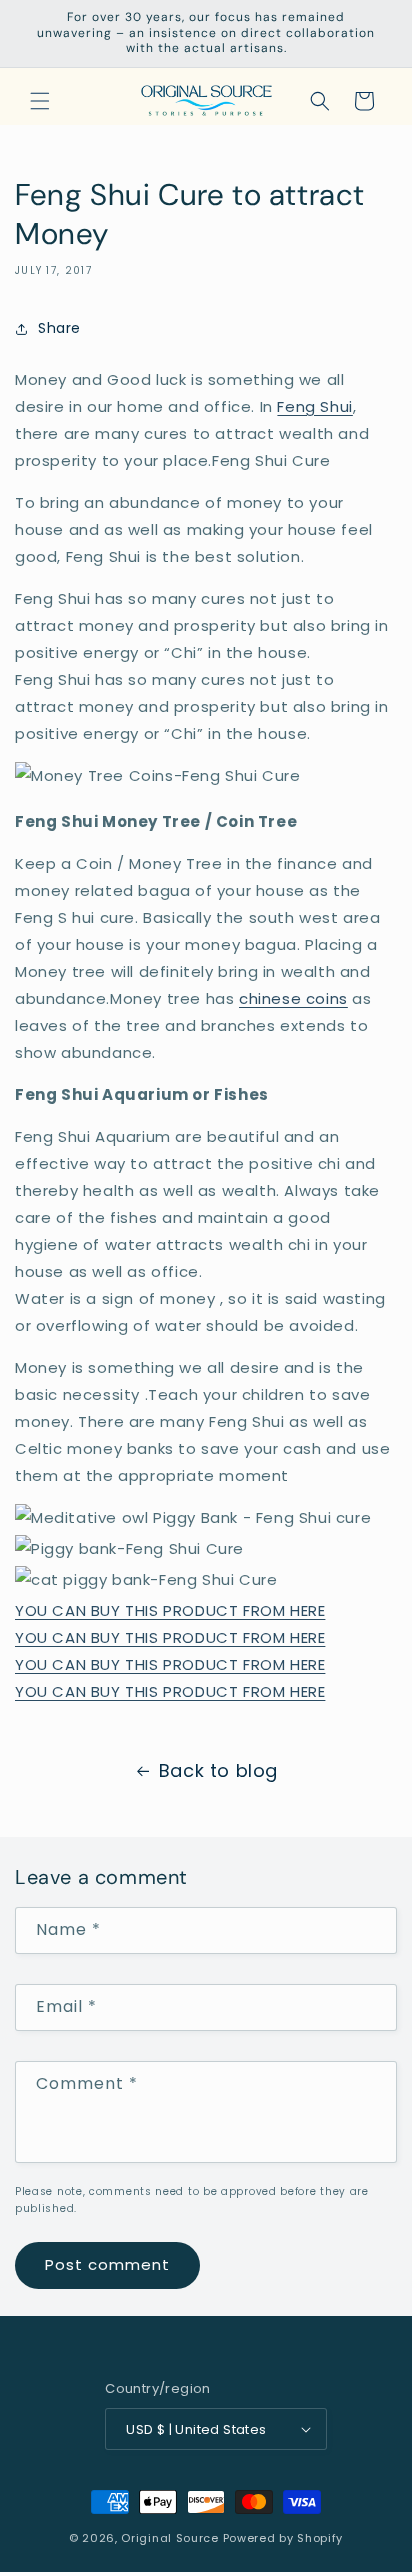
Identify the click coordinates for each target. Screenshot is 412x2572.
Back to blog (218, 1770)
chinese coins (293, 998)
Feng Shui (314, 406)
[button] (40, 101)
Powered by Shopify (283, 2538)
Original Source (170, 2538)
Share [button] (59, 328)
